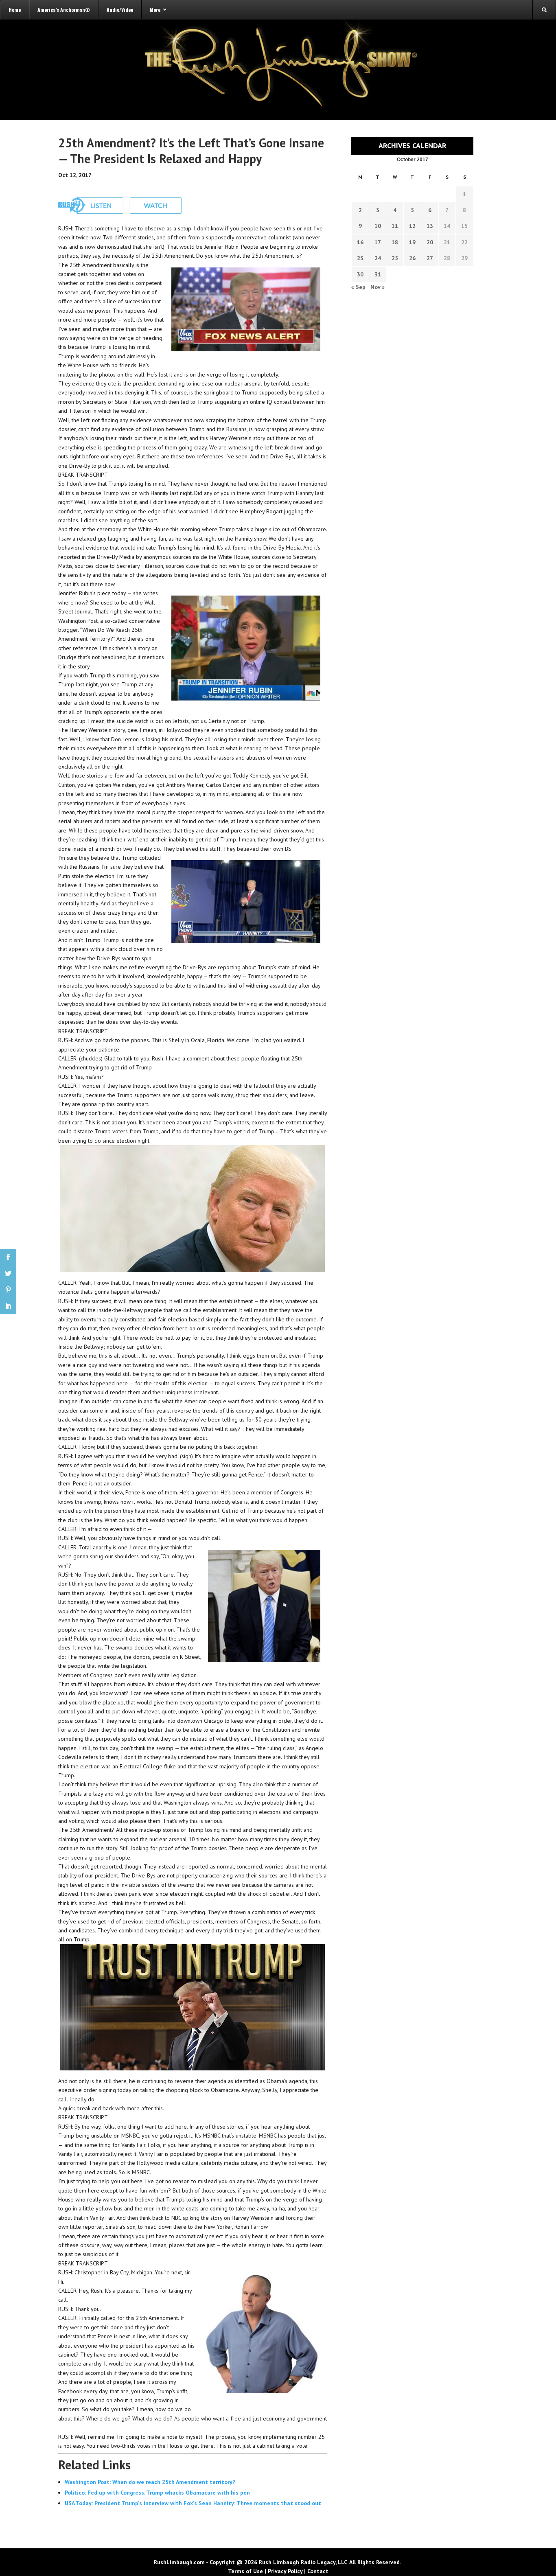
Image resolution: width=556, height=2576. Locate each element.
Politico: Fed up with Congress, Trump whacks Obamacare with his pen (157, 2493)
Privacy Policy (285, 2571)
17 (378, 242)
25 (395, 258)
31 (378, 274)
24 (378, 258)
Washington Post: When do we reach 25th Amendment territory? (150, 2482)
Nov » (378, 287)
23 (360, 258)
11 (395, 226)
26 (412, 258)
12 (412, 226)
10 (378, 226)
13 (430, 226)
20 (430, 242)
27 (430, 258)
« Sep (358, 287)
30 (360, 274)
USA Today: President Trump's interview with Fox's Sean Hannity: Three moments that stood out (193, 2503)
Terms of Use (245, 2571)
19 (412, 242)
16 (360, 242)
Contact (318, 2571)
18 (395, 242)
